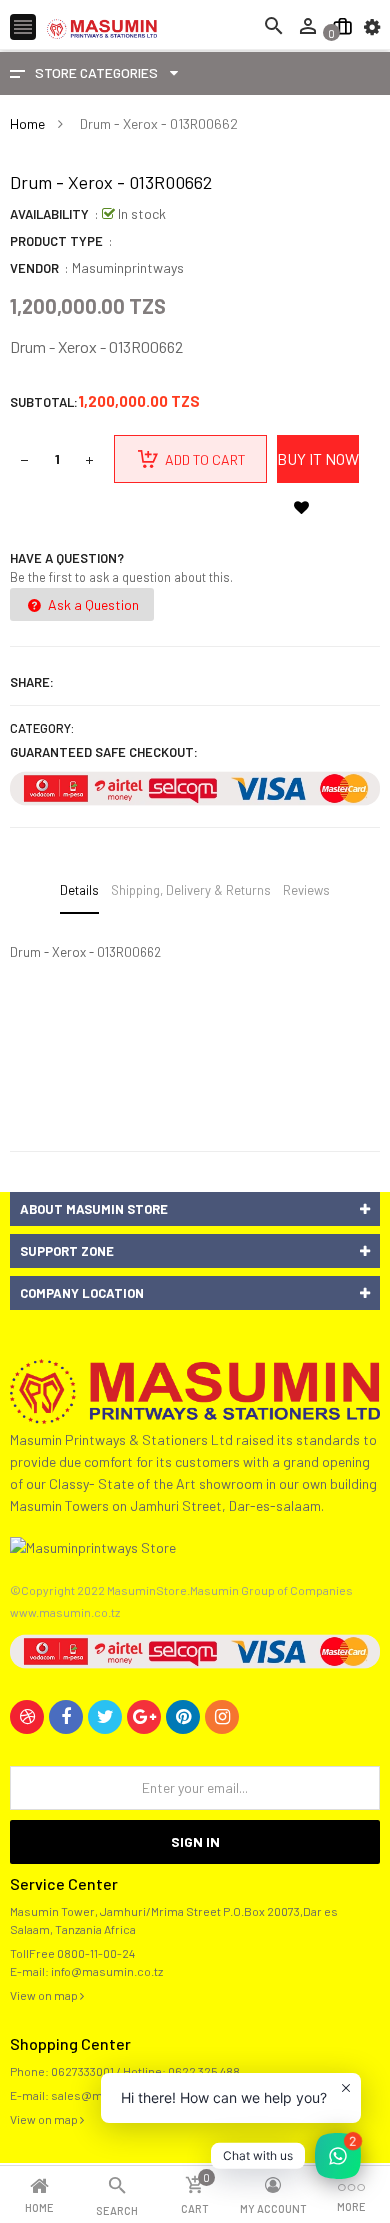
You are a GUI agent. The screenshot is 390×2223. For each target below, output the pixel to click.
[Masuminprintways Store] (195, 1389)
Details (79, 890)
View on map (45, 1995)
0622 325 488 (204, 2071)
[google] (144, 1717)
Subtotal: (44, 402)
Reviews (306, 890)
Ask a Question (92, 604)
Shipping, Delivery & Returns (191, 890)
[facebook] (66, 1717)
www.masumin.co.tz (65, 1612)
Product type (56, 241)
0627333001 (82, 2071)
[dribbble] (27, 1717)
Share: (32, 682)
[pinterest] (183, 1717)
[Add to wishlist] (301, 507)
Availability (49, 214)
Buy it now (318, 458)
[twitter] (105, 1717)
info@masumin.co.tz (107, 1971)
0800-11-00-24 (96, 1953)
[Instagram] (222, 1717)
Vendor (34, 268)
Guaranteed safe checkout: (104, 752)
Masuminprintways (128, 267)
